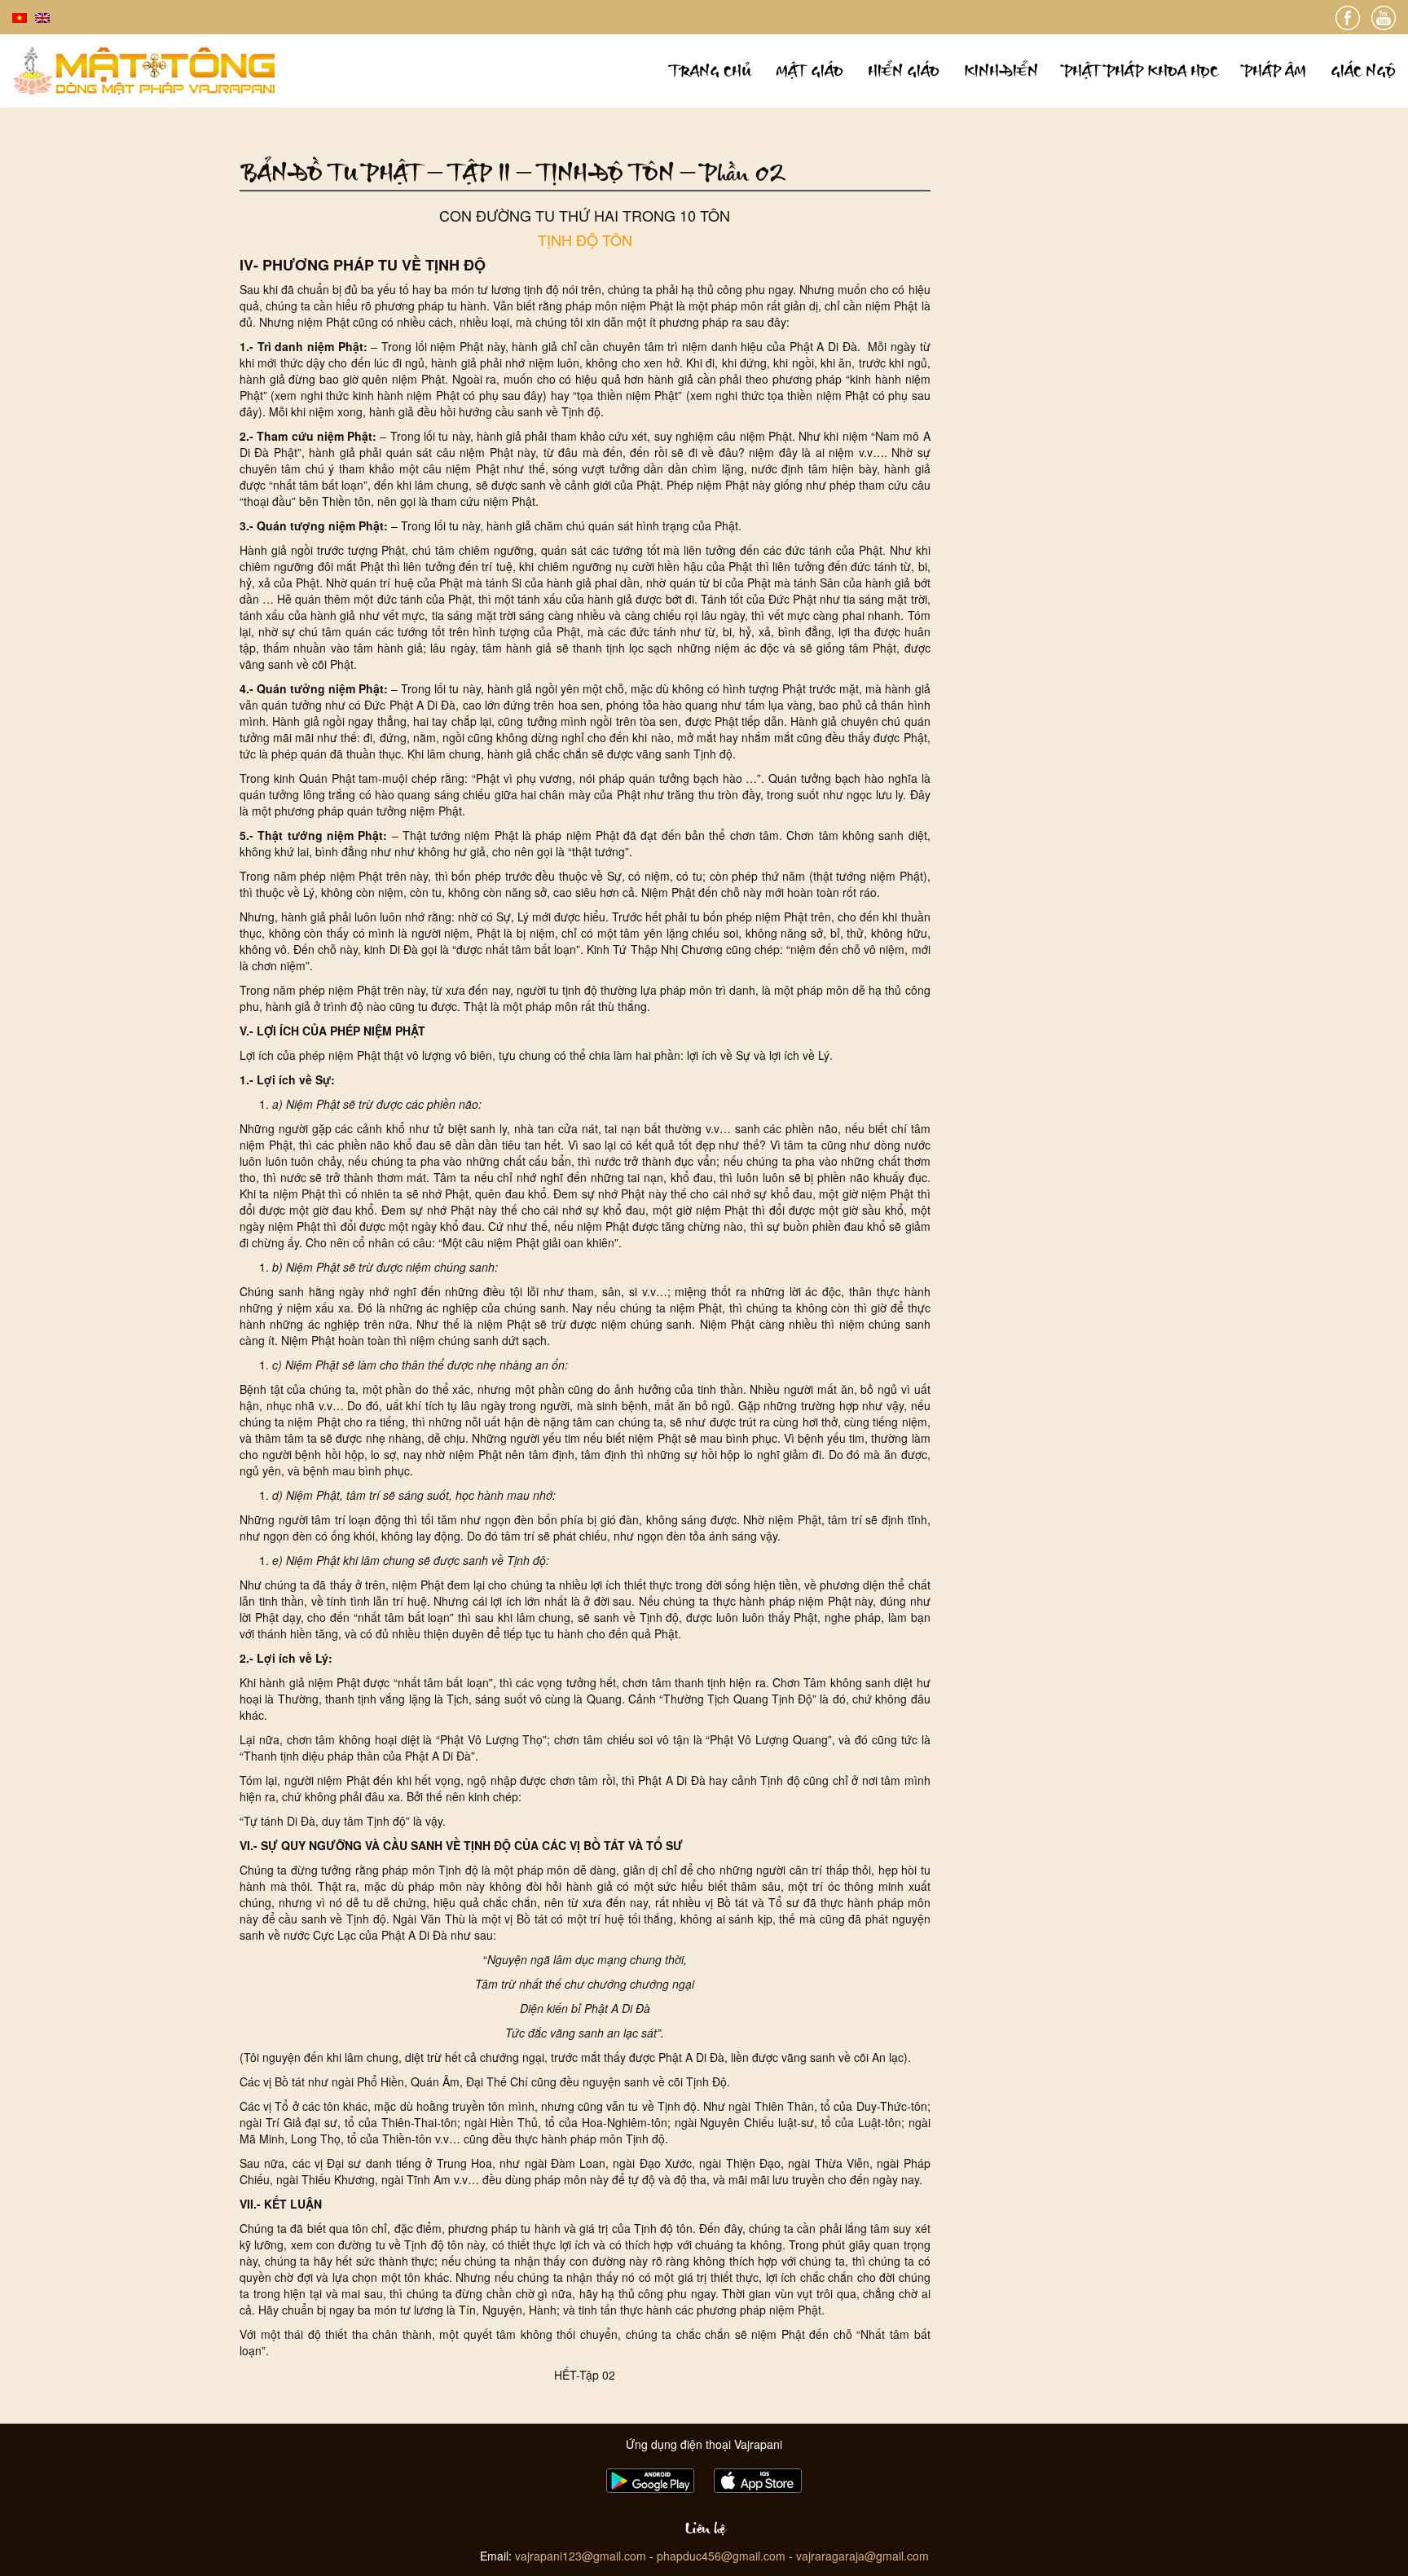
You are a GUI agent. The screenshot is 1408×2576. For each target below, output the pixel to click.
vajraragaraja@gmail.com (862, 2556)
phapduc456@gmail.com (721, 2556)
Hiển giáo (904, 70)
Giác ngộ (1363, 70)
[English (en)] (42, 16)
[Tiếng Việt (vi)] (20, 16)
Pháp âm (1274, 70)
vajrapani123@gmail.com (581, 2556)
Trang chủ (711, 70)
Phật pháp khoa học (1140, 70)
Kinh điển (1001, 70)
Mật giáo (810, 70)
